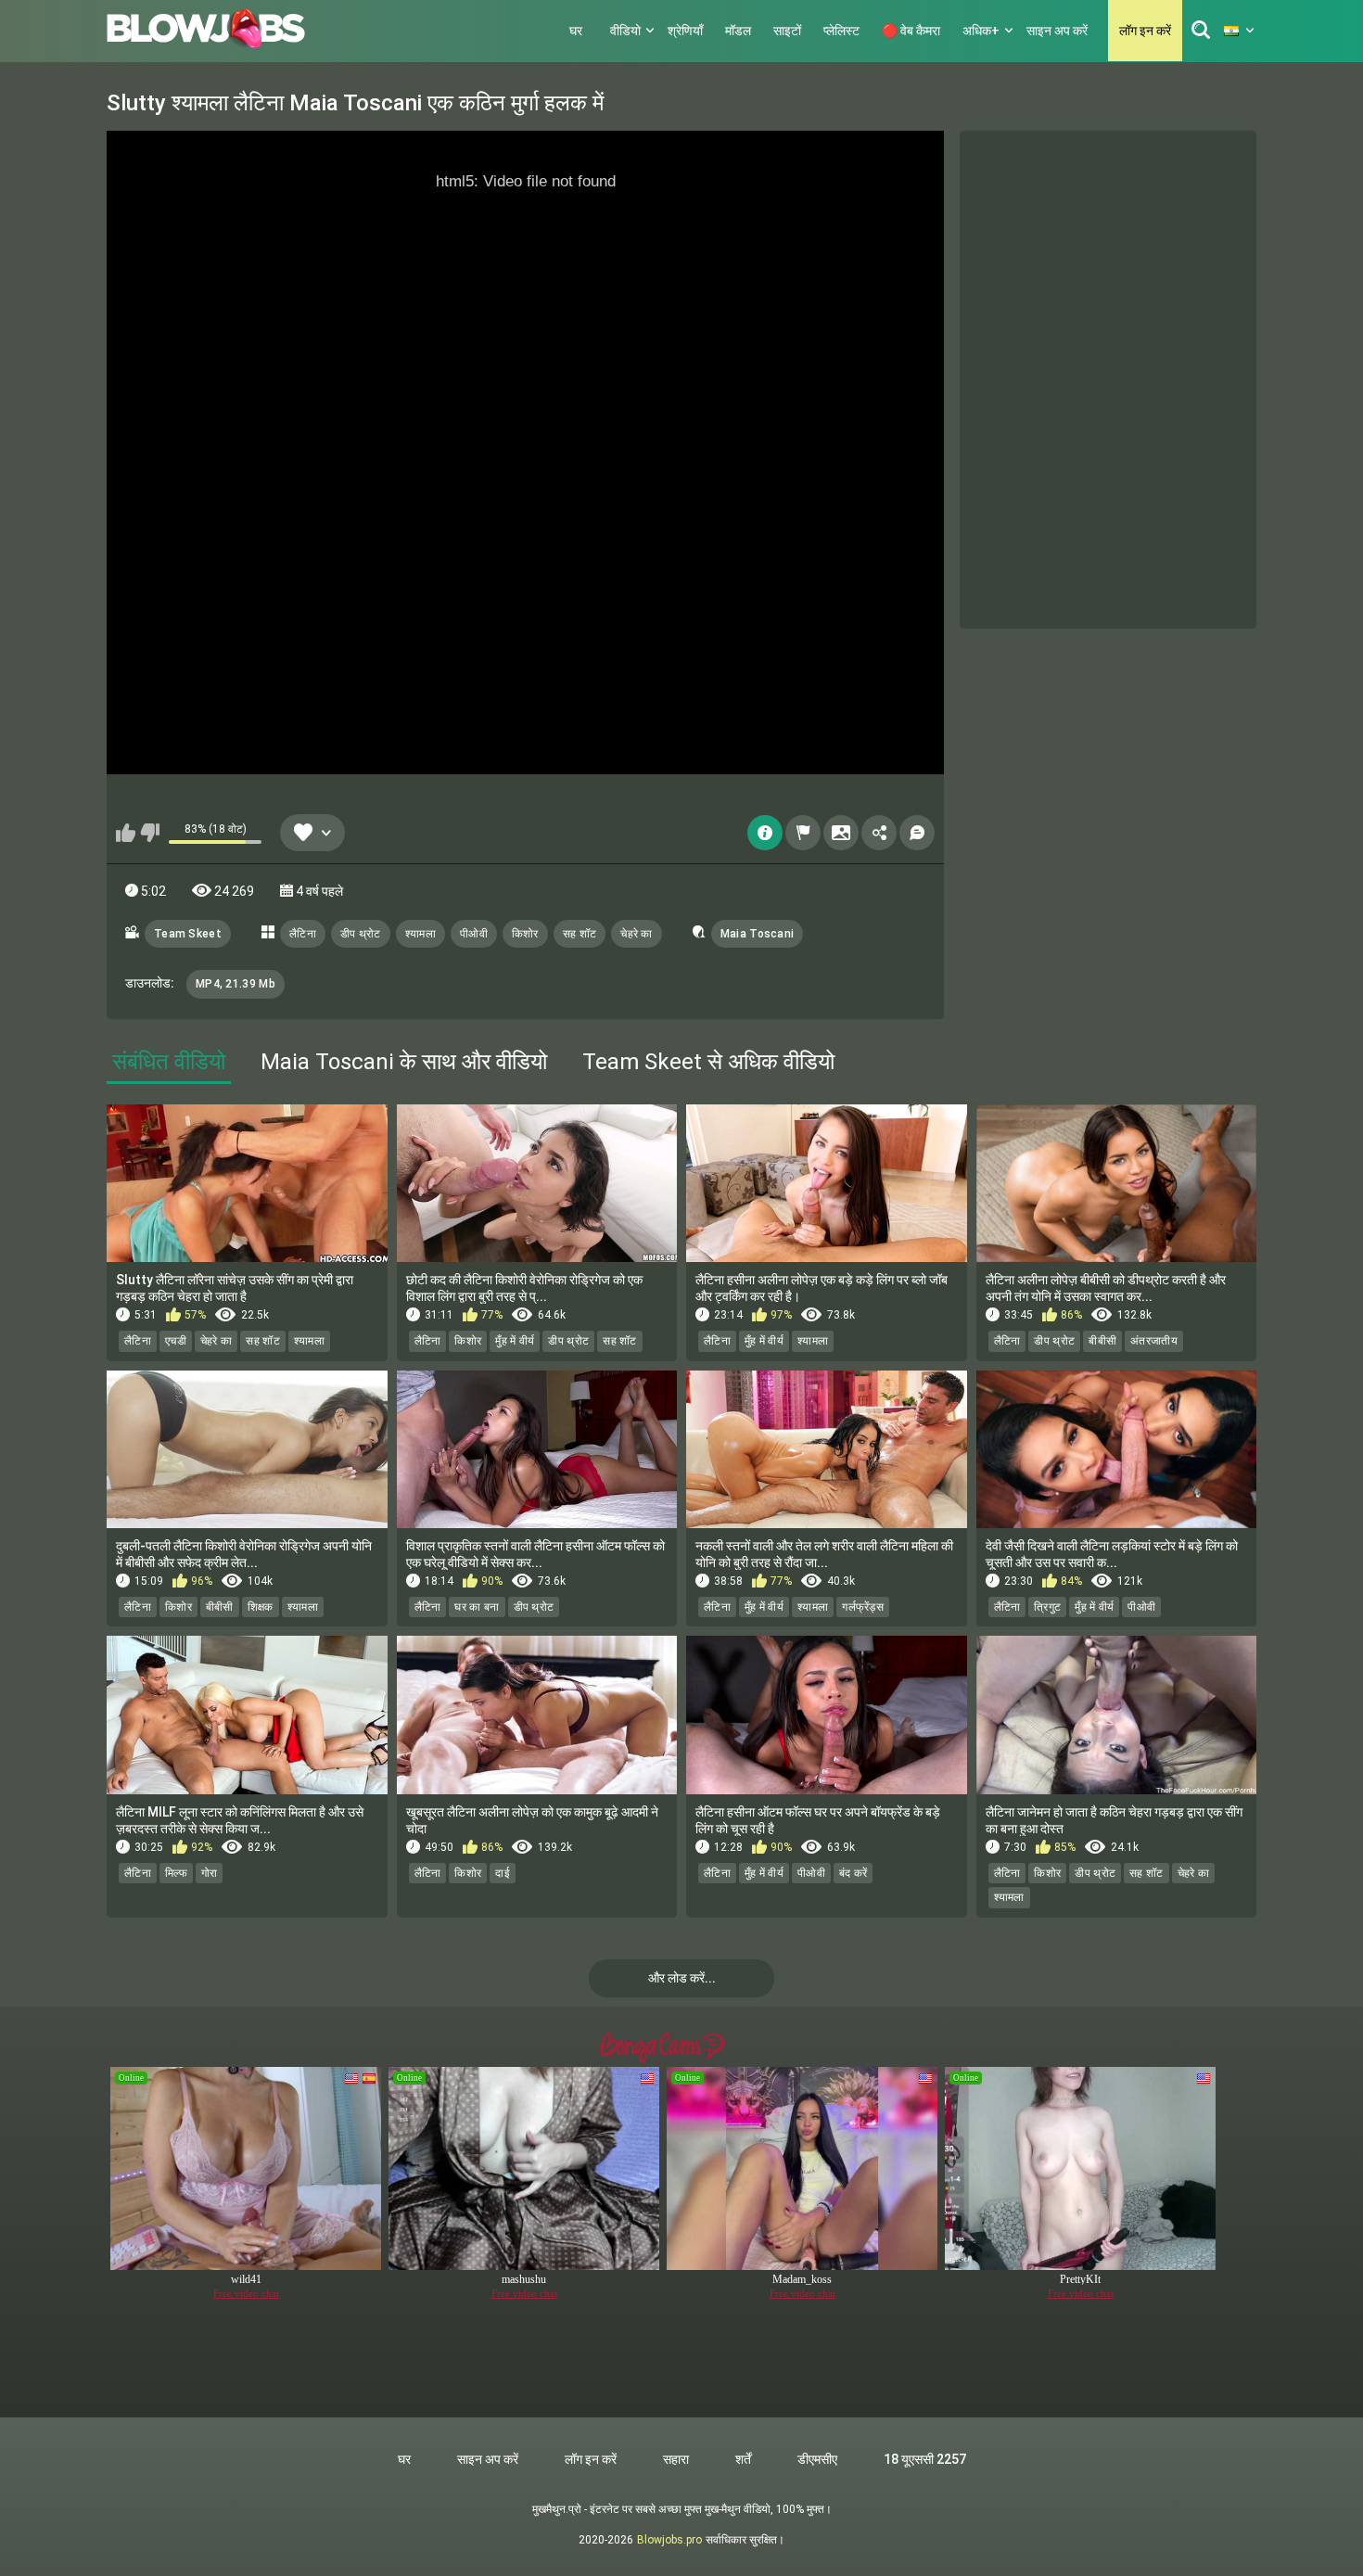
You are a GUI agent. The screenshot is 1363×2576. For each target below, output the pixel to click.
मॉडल (738, 31)
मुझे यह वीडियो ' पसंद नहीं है (150, 833)
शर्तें (743, 2459)
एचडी (176, 1341)
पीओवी (474, 934)
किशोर (525, 934)
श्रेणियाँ (685, 31)
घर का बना (477, 1607)
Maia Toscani (758, 934)
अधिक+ (981, 31)
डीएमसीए (817, 2459)
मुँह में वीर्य (515, 1341)
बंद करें (853, 1873)
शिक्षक (261, 1607)
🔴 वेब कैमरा (911, 31)
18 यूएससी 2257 (925, 2459)
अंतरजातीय (1154, 1341)
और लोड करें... (682, 1978)
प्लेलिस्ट (841, 31)
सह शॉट (580, 934)
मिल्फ (176, 1873)
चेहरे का (637, 934)
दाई (503, 1873)
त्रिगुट (1047, 1607)
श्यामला (420, 934)
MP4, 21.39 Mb (236, 984)
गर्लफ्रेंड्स (863, 1607)
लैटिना (303, 934)
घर (576, 31)
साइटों (787, 31)
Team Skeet (188, 934)
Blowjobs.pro (669, 2540)
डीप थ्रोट (361, 934)
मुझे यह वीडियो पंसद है (126, 833)
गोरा (210, 1873)
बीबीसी (1102, 1341)
